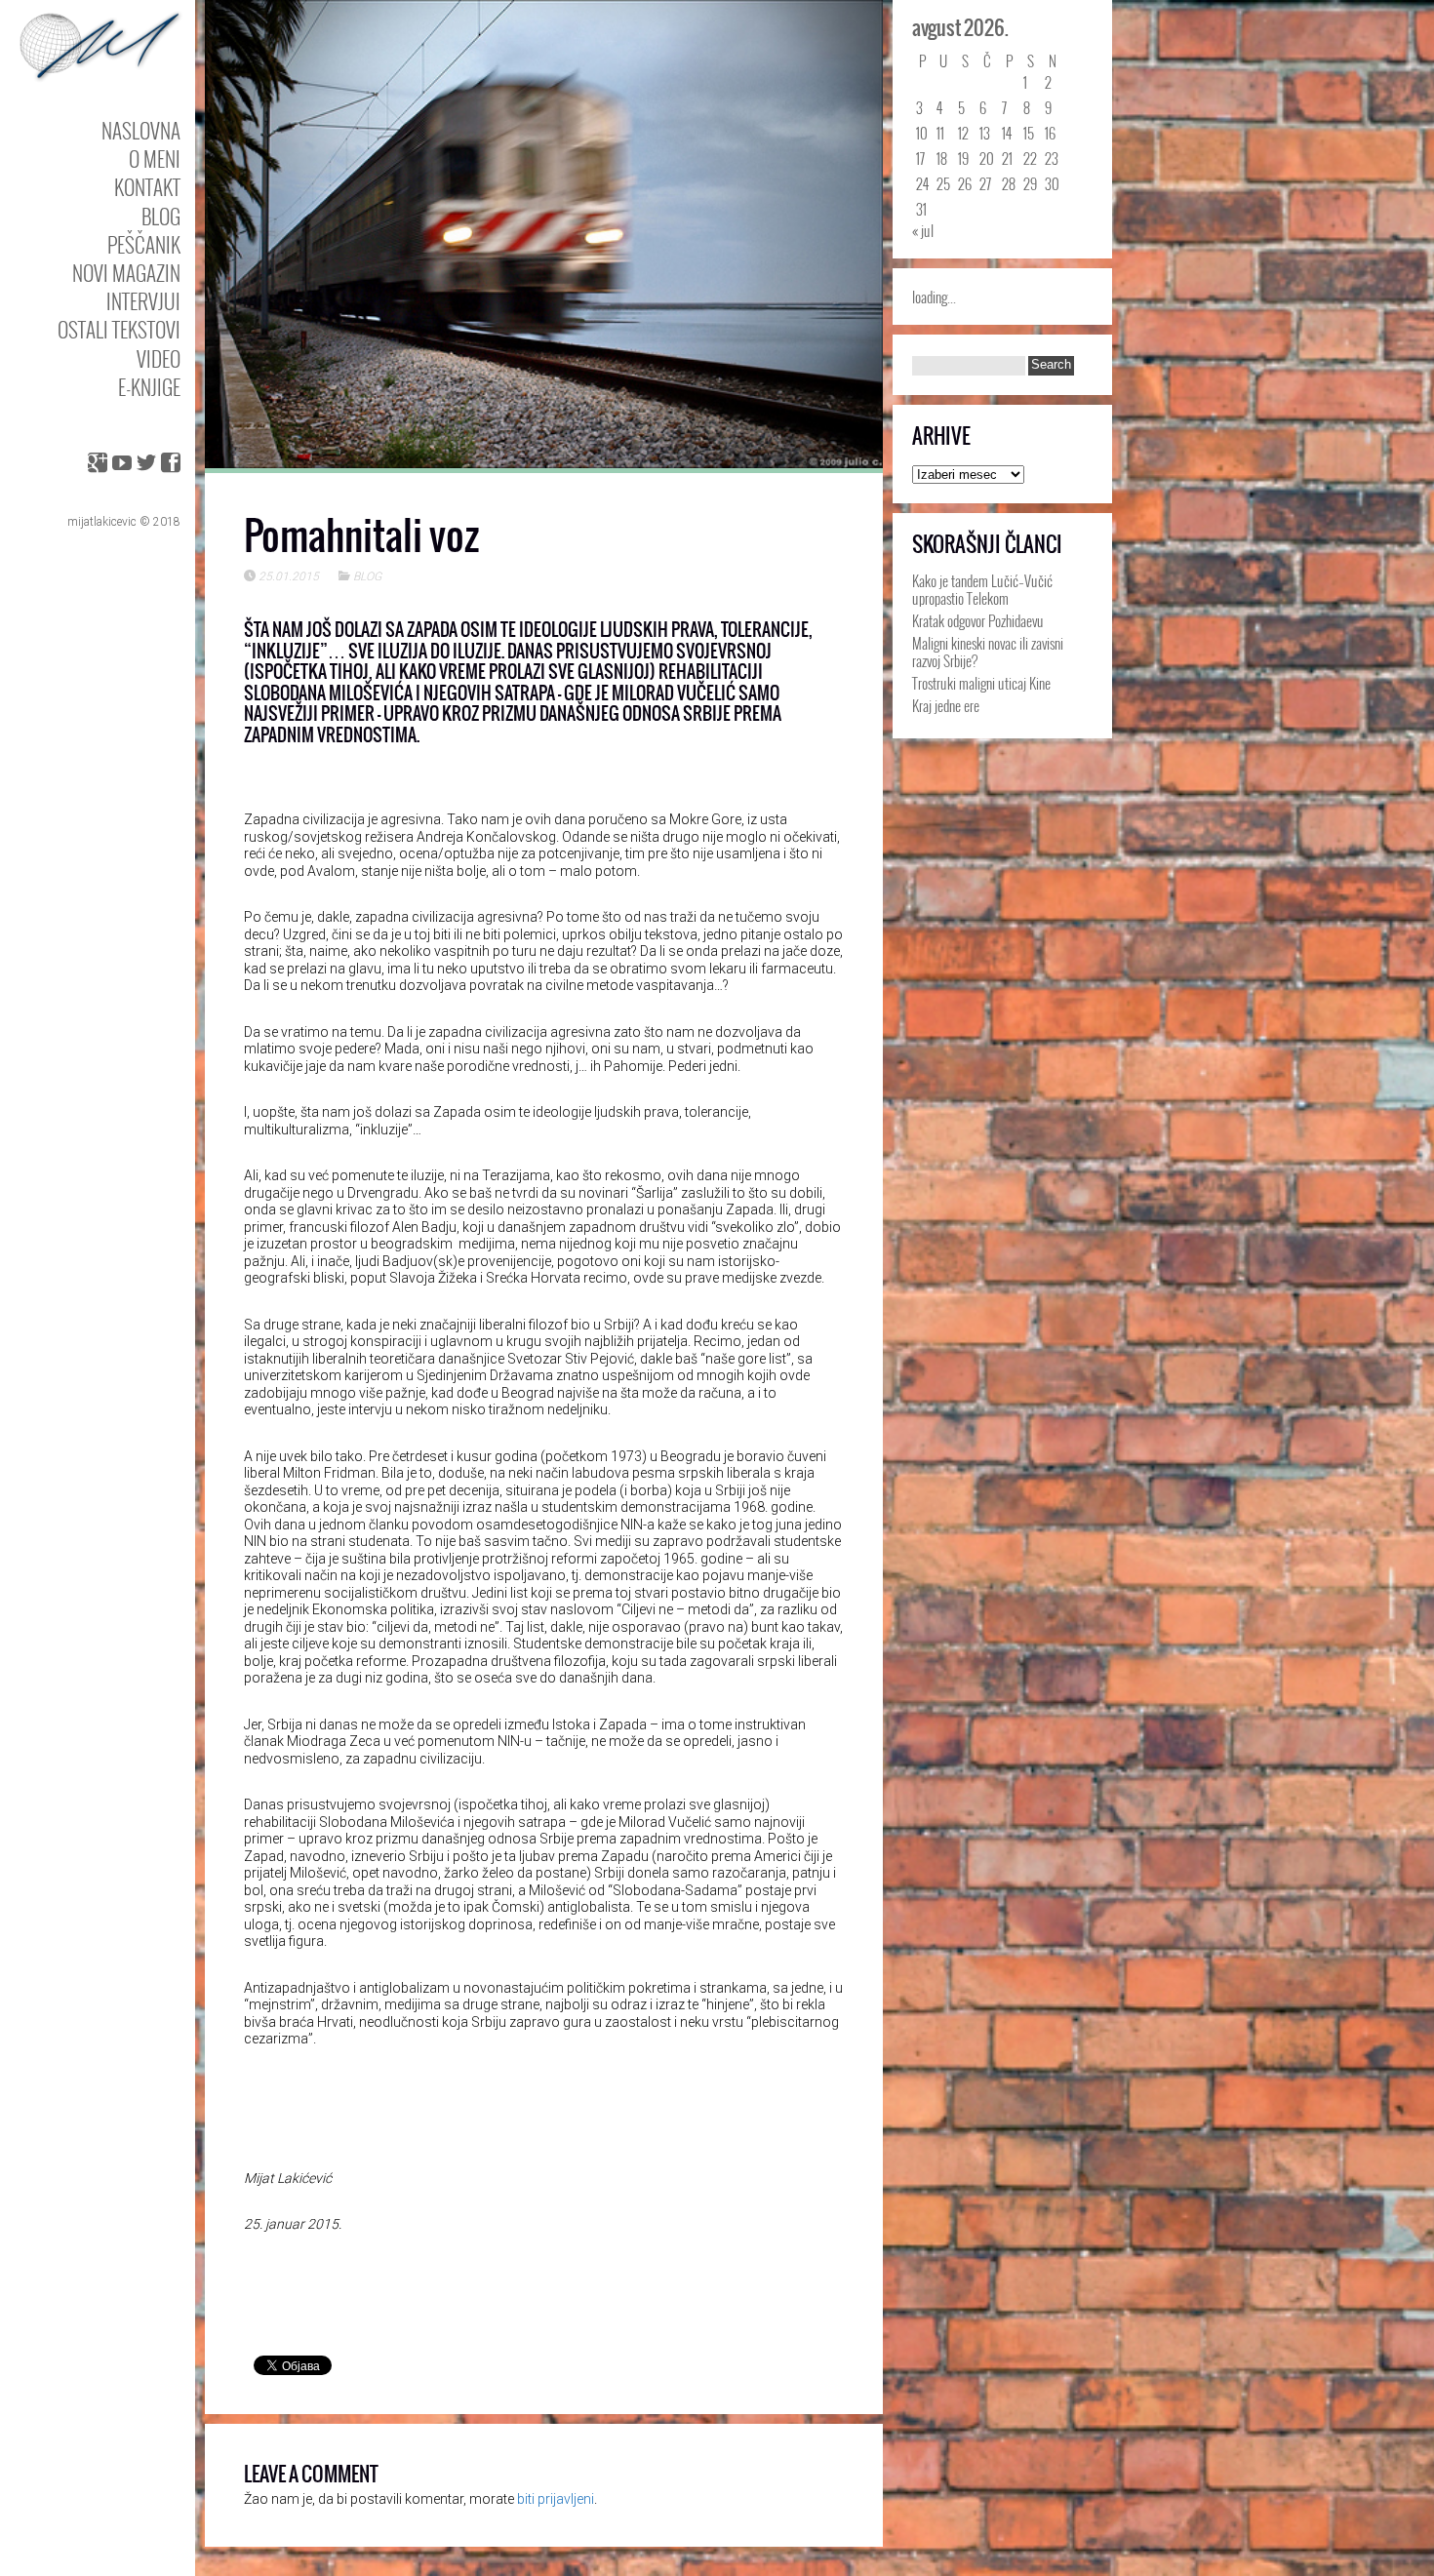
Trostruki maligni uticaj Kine (981, 683)
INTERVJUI (143, 301)
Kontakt (147, 187)
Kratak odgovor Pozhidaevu (978, 620)
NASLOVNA (141, 130)
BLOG (161, 216)
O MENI (155, 159)
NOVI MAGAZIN (126, 273)
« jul (923, 230)
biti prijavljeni (556, 2499)
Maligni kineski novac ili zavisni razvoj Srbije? (988, 652)
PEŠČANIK (144, 244)
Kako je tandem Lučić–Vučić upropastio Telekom (982, 589)
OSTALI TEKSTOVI (119, 329)
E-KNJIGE (149, 387)
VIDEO (159, 358)
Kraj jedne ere (946, 705)
